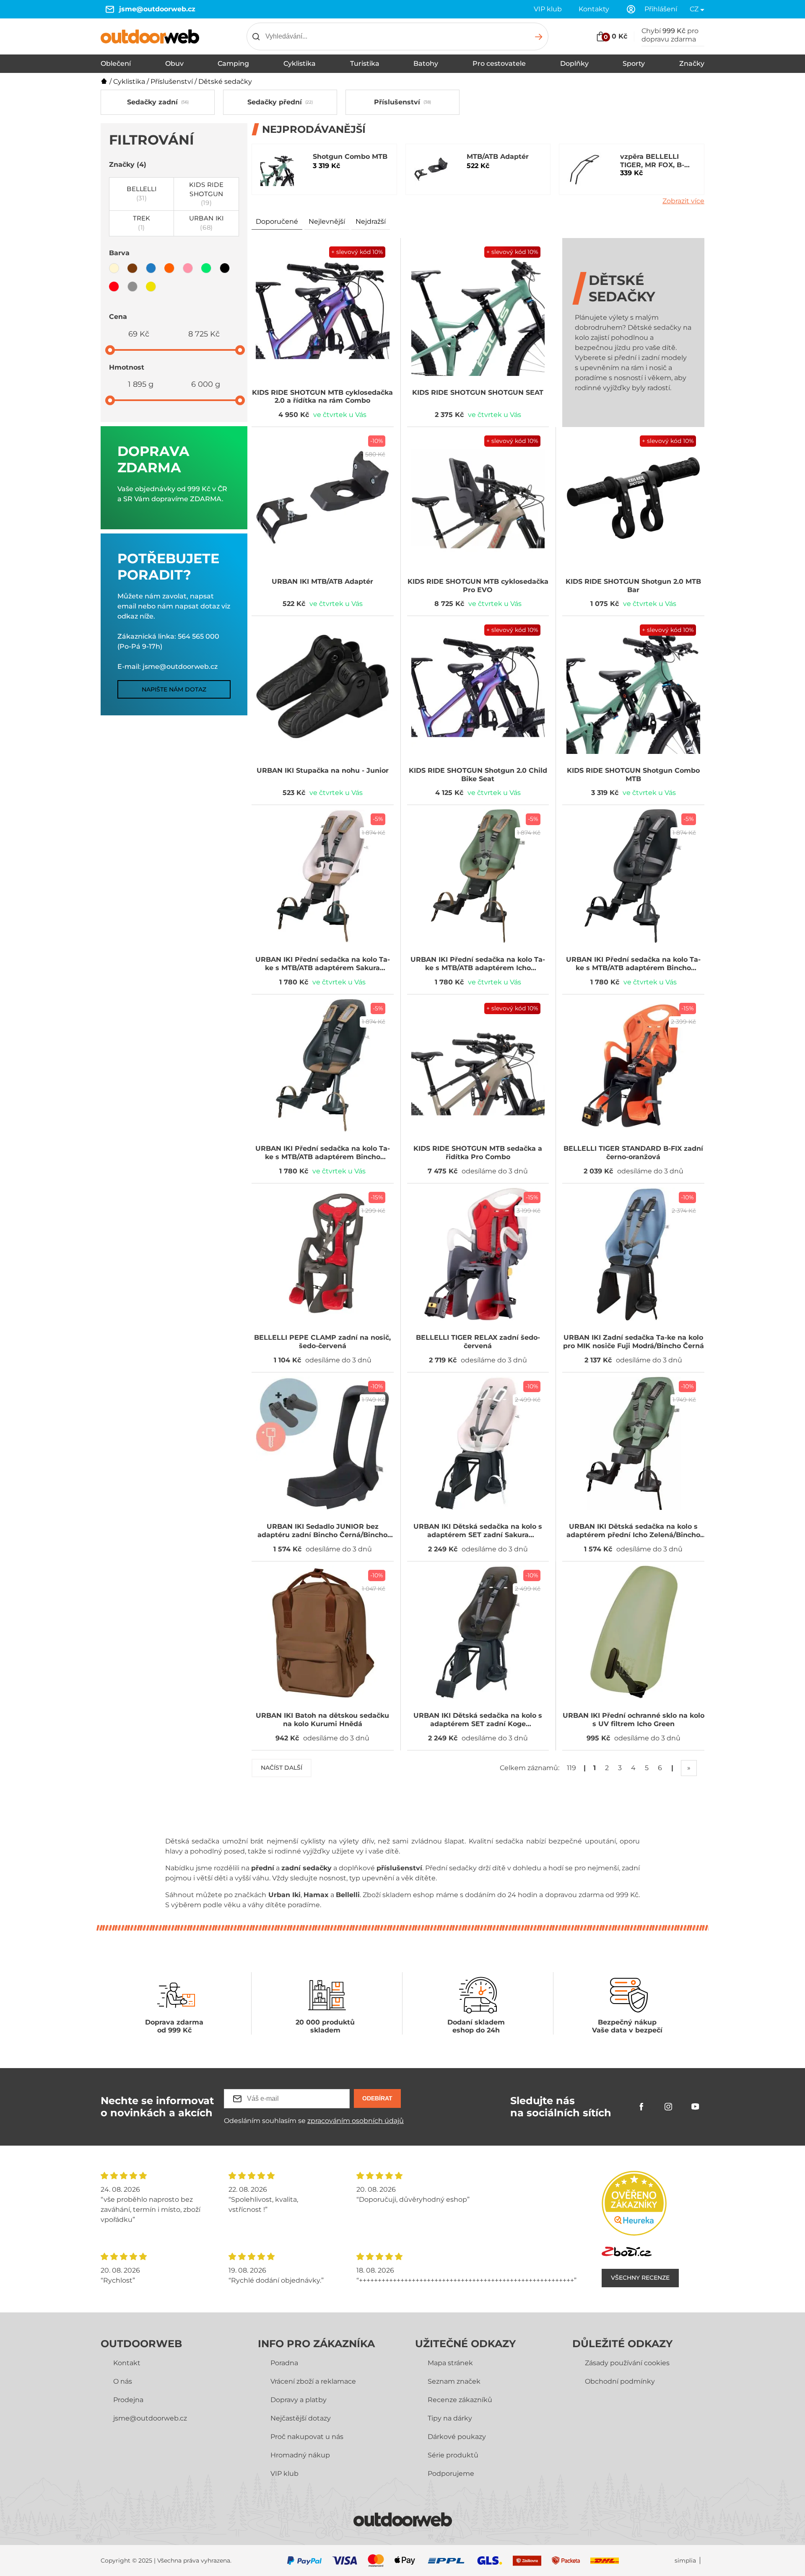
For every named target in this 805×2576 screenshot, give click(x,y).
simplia (685, 2561)
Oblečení (116, 63)
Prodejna (128, 2400)
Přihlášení (661, 9)
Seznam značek (454, 2381)
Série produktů (453, 2455)
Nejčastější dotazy (301, 2418)
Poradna (284, 2363)
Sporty (634, 63)
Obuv (174, 63)
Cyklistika (300, 63)
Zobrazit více (683, 201)
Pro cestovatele (499, 63)
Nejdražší (371, 221)
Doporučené (277, 221)
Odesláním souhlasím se (314, 2121)
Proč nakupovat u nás (307, 2437)
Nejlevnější (327, 221)
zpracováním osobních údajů (356, 2121)
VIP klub (548, 9)
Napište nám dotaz (174, 689)
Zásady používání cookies (627, 2363)
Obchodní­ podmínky (620, 2381)
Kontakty (594, 9)
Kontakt (127, 2363)
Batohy (426, 63)
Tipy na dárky (450, 2418)
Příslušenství (172, 82)
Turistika (365, 63)
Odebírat (377, 2098)
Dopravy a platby (299, 2400)
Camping (233, 63)
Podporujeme (451, 2474)
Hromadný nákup (300, 2455)
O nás (123, 2381)
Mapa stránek (450, 2363)
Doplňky (574, 63)
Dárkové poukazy (457, 2437)
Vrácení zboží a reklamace (313, 2381)
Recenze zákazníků (460, 2400)
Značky (692, 63)
